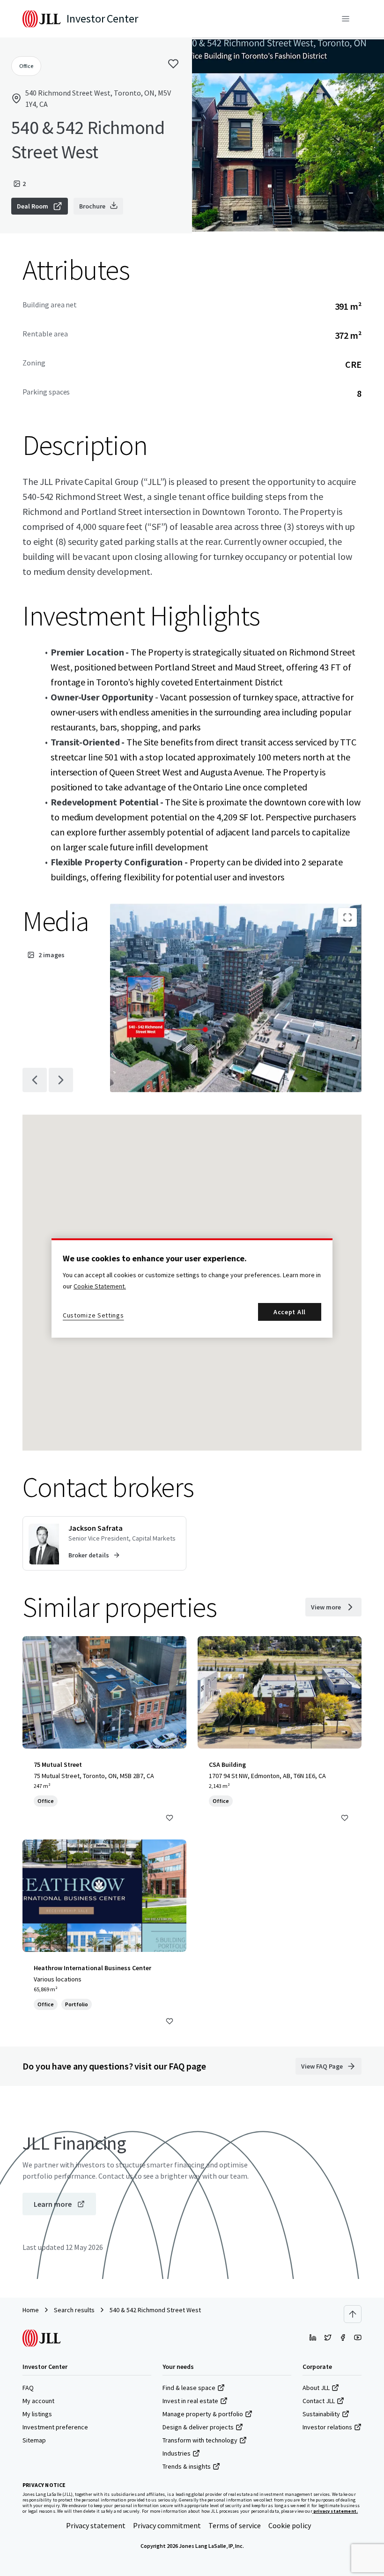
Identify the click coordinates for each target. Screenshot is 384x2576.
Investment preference (55, 2427)
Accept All (290, 1312)
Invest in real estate (190, 2401)
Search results (74, 2310)
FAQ (28, 2388)
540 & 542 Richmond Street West (155, 2310)
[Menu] (346, 19)
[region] (192, 1288)
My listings (37, 2414)
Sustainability (321, 2414)
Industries (177, 2453)
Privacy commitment (167, 2525)
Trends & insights (187, 2466)
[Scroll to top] (353, 2314)
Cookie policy (290, 2525)
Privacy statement (96, 2525)
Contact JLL (319, 2401)
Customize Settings (93, 1315)
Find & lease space (189, 2388)
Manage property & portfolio (203, 2414)
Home (31, 2310)
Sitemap (34, 2440)
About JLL (316, 2388)
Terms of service (235, 2525)
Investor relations (327, 2427)
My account (38, 2401)
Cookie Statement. (100, 1286)
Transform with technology (200, 2440)
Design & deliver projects (198, 2427)
